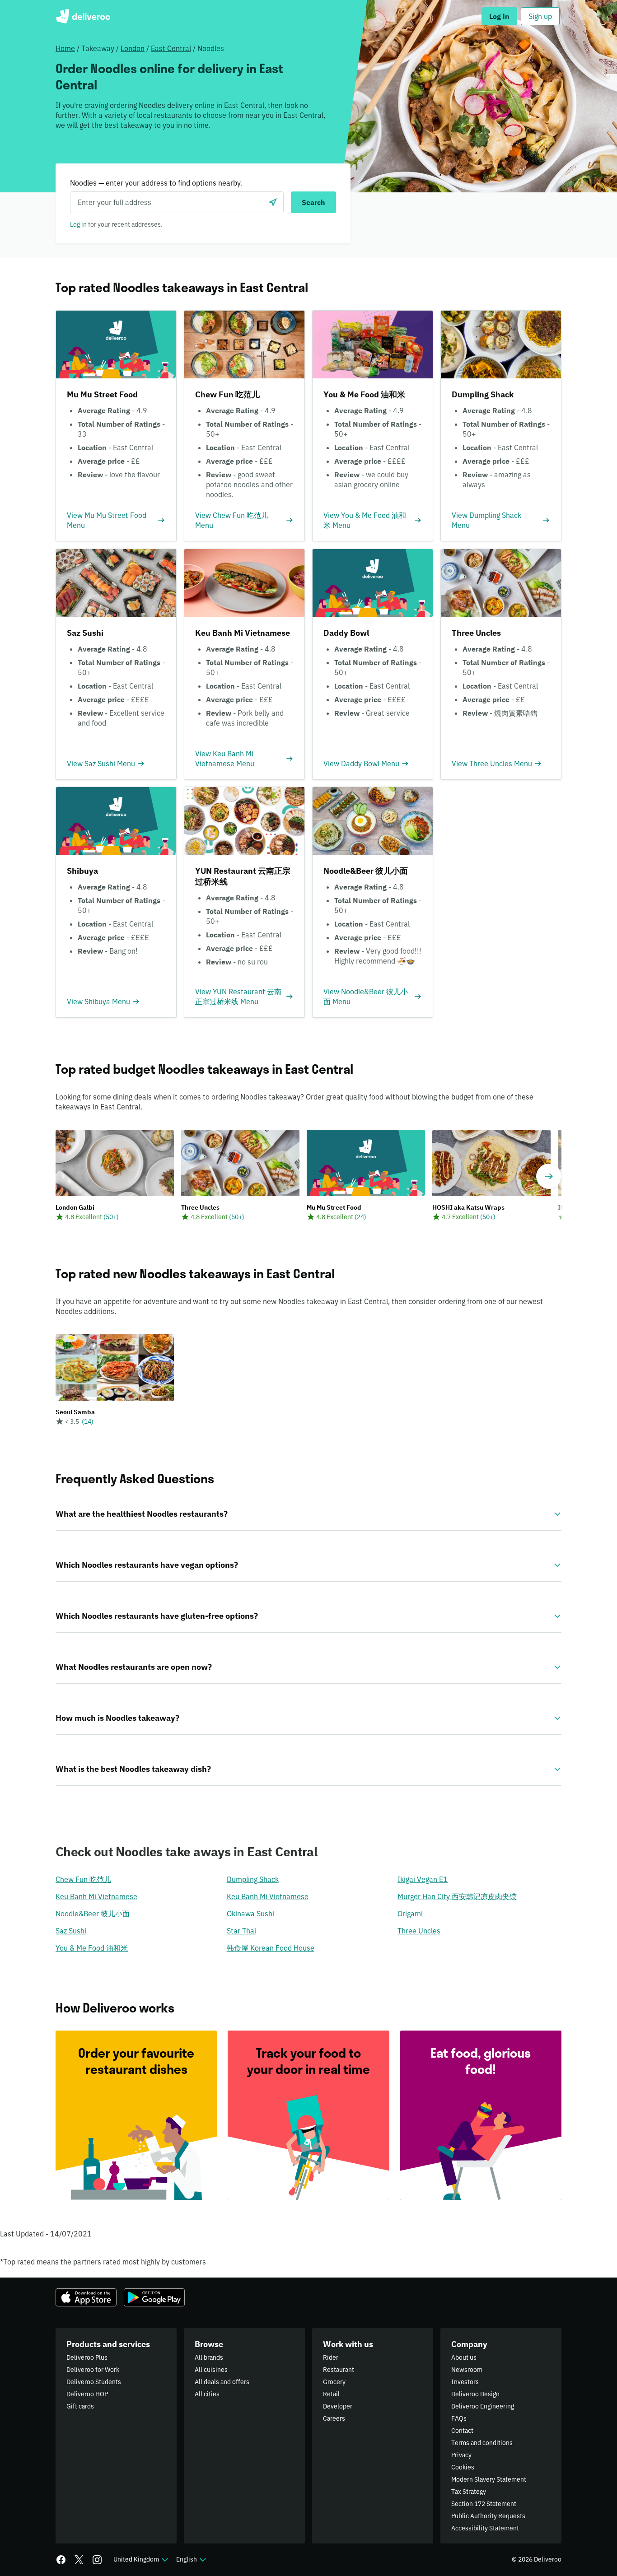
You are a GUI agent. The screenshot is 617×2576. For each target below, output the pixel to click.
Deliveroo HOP (87, 2394)
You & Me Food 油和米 (92, 1948)
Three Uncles (419, 1931)
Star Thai (241, 1931)
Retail (331, 2394)
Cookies (463, 2467)
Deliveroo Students (94, 2382)
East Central (171, 48)
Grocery (334, 2382)
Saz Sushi (71, 1931)
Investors (465, 2382)
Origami (410, 1914)
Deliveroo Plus (87, 2357)
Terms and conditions (482, 2443)
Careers (334, 2418)
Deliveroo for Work (93, 2370)
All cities (207, 2394)
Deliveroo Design (475, 2394)
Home (65, 48)
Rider (331, 2357)
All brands (209, 2357)
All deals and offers (222, 2382)
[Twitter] (79, 2560)
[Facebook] (61, 2560)
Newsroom (467, 2370)
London (133, 48)
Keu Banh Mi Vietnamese (96, 1896)
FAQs (459, 2418)
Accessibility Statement (485, 2528)
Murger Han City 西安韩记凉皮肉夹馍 (457, 1896)
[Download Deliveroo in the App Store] (86, 2297)
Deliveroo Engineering (483, 2406)
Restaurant (339, 2370)
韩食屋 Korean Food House (271, 1948)
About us (464, 2357)
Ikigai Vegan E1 (423, 1879)
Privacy (461, 2455)
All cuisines (211, 2370)
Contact (462, 2431)
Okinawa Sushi (250, 1914)
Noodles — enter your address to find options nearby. (156, 183)
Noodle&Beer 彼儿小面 (93, 1914)
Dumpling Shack (253, 1879)
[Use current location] (273, 202)
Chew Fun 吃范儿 (83, 1879)
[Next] (549, 1176)
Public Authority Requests (488, 2516)
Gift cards (80, 2406)
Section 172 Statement (484, 2504)
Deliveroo (83, 16)
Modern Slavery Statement (489, 2479)
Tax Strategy (469, 2492)
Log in (78, 224)
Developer (338, 2406)
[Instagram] (97, 2560)
